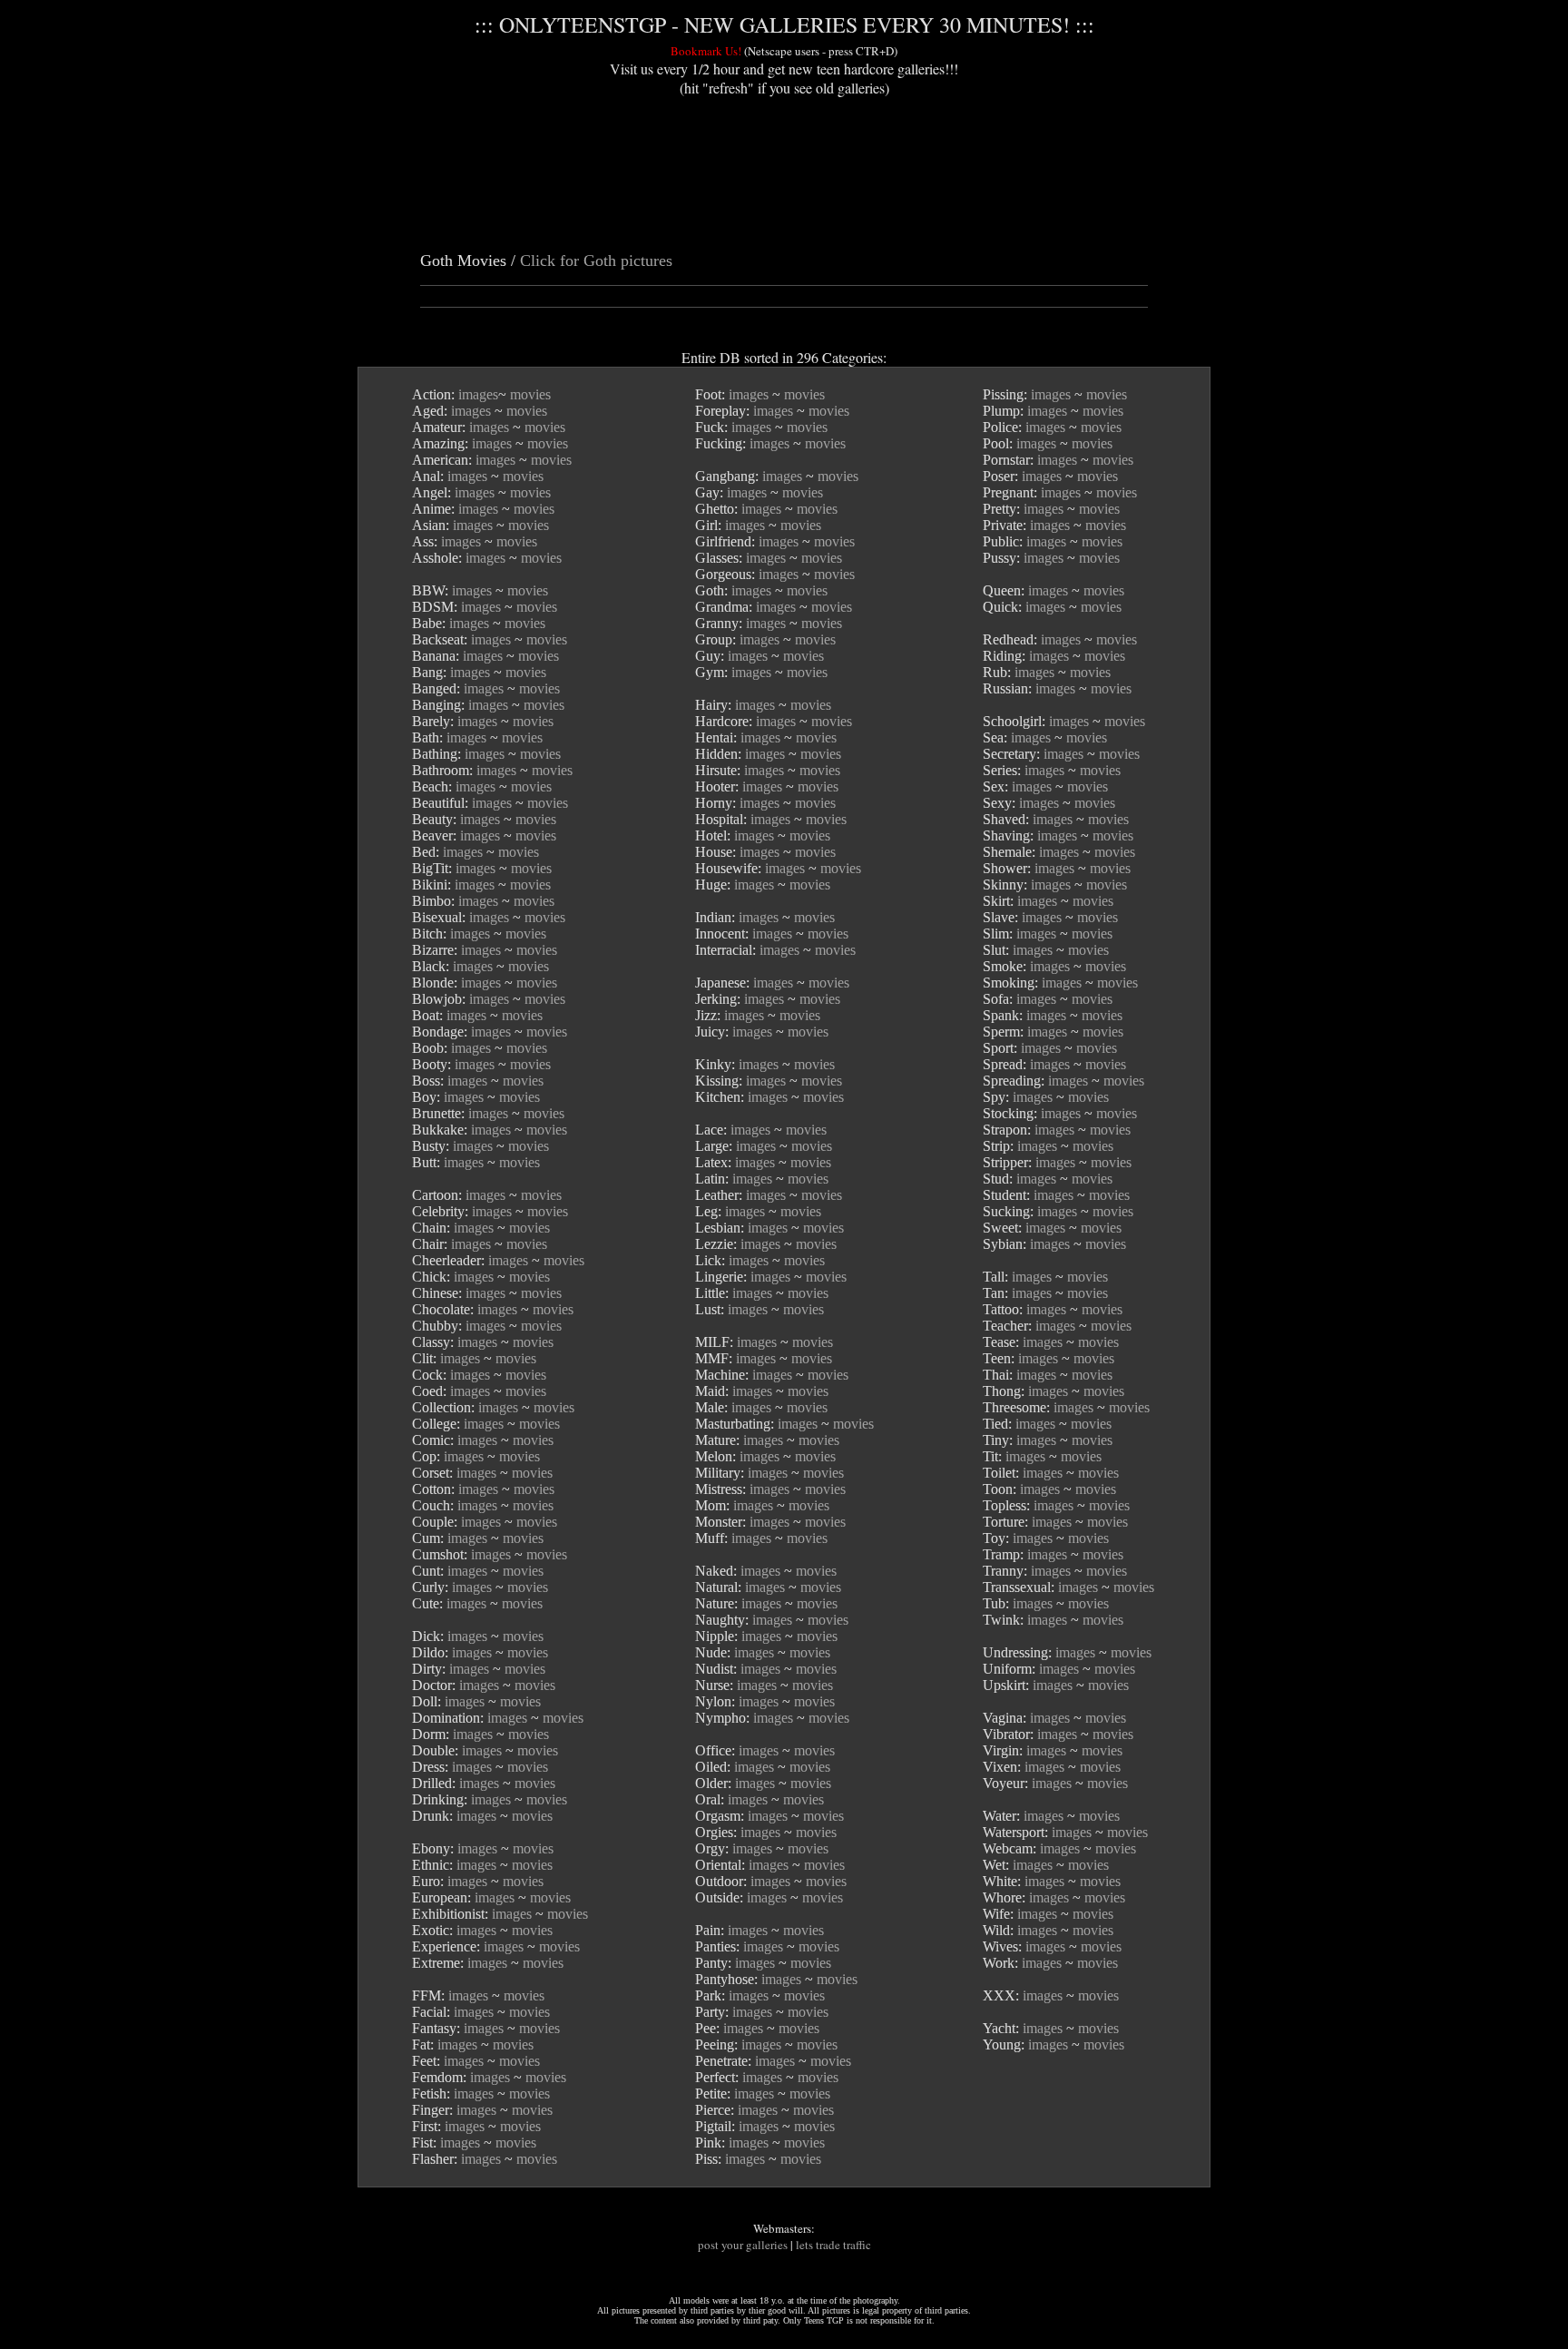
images (478, 394)
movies (530, 394)
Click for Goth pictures (596, 260)
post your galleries (743, 2245)
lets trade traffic (833, 2245)
